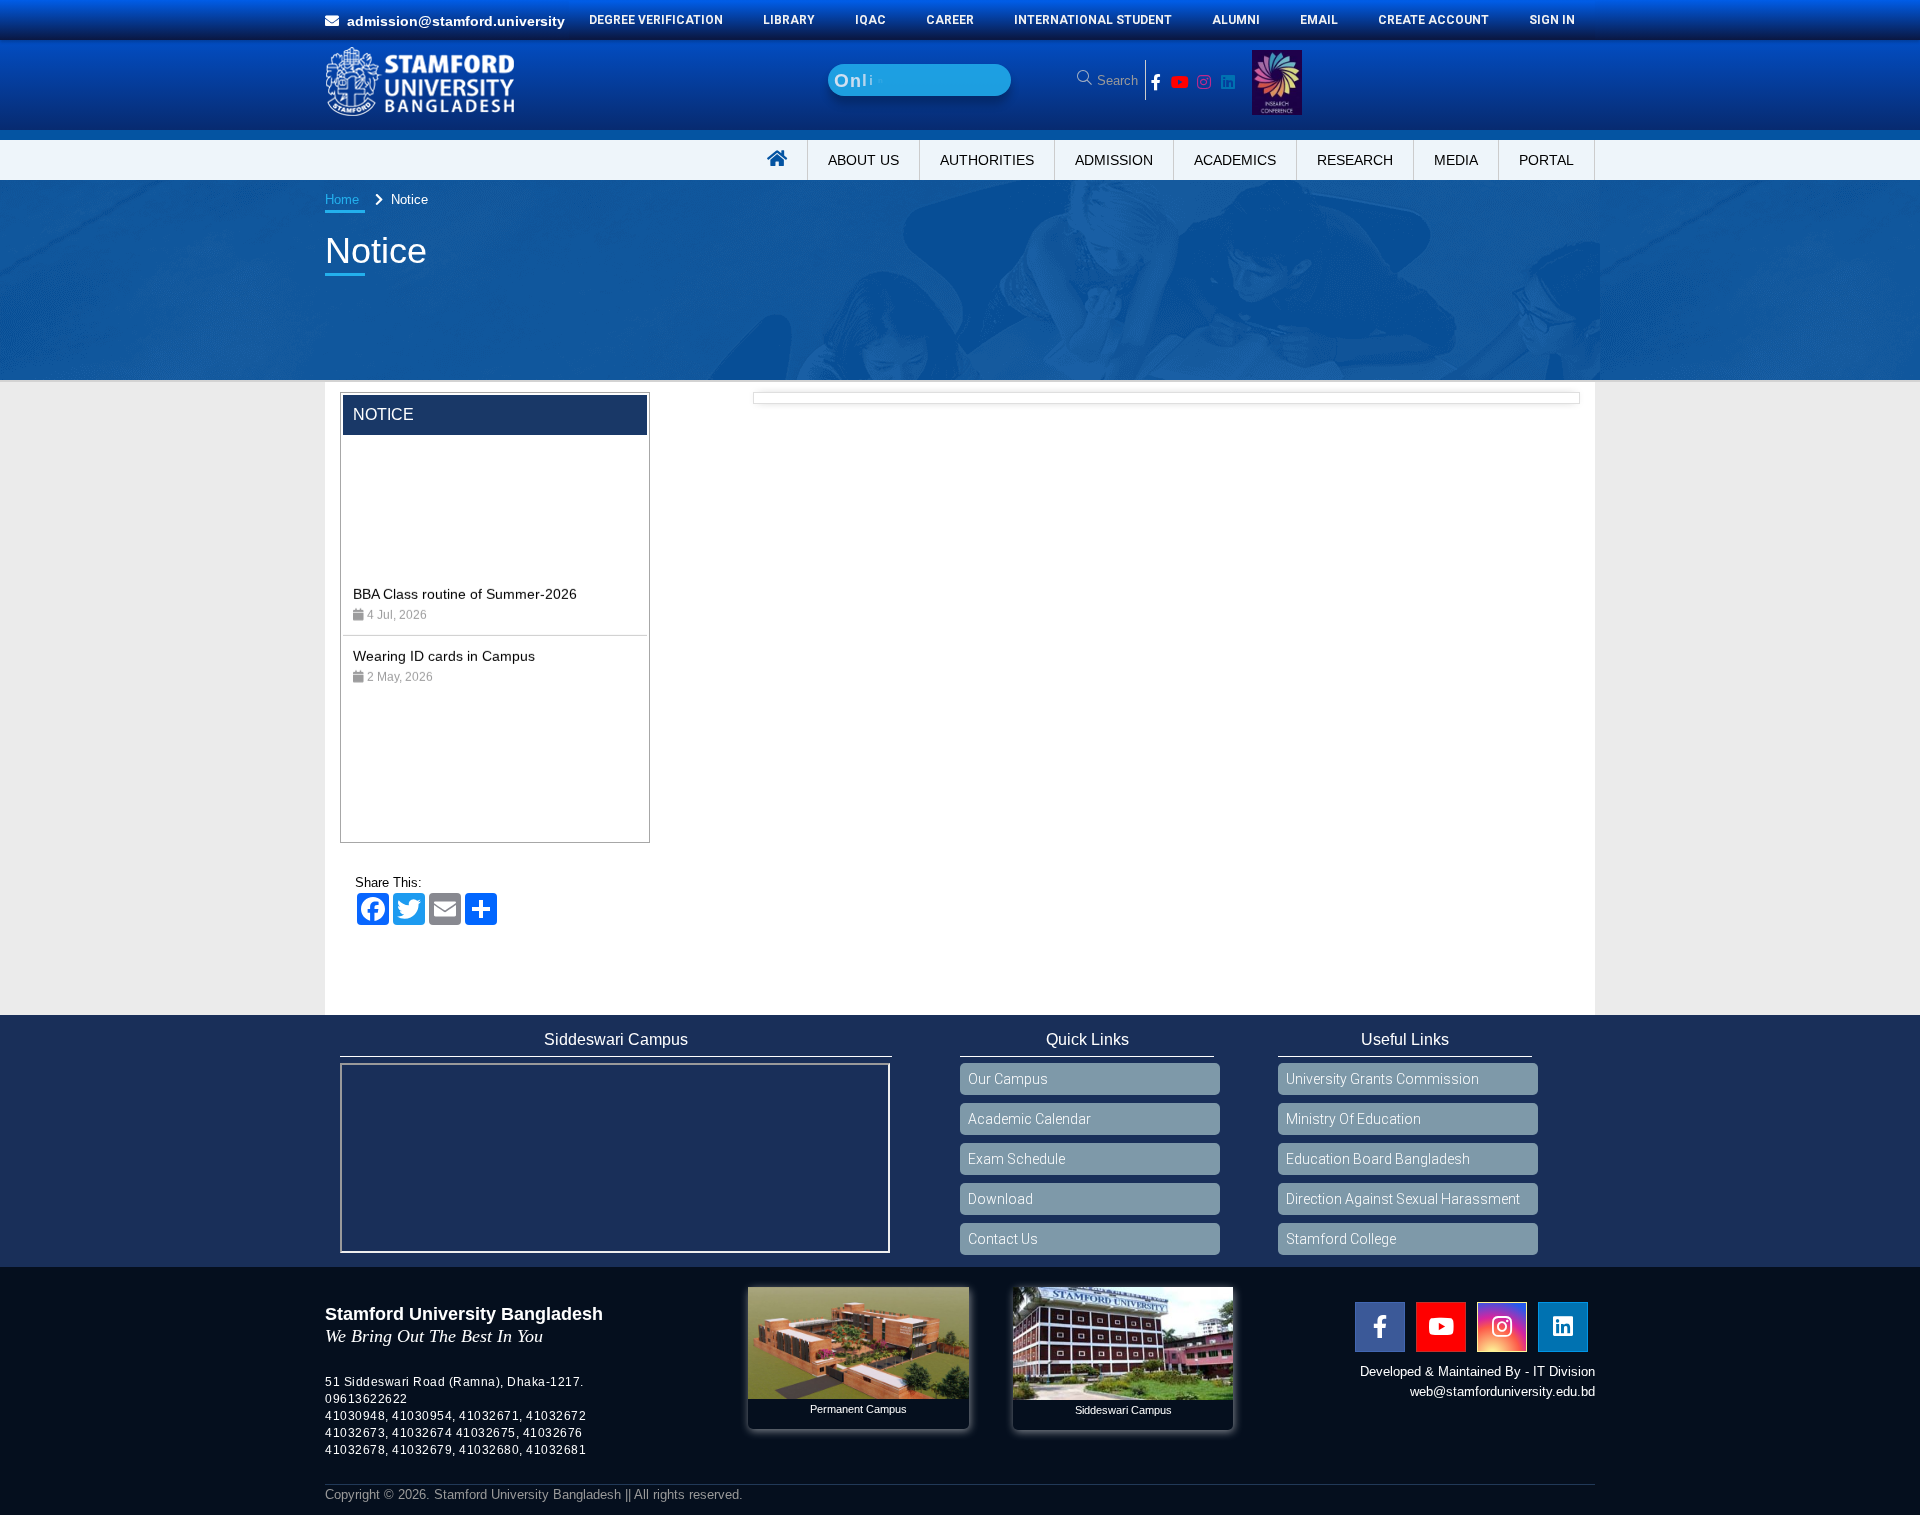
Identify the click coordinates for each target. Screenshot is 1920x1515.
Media (1456, 160)
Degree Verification (656, 20)
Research (1355, 160)
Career (950, 20)
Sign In (1552, 20)
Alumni (1236, 20)
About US (863, 160)
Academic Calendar (1029, 1119)
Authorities (987, 160)
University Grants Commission (1382, 1079)
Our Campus (1008, 1079)
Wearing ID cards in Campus (444, 595)
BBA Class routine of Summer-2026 (465, 533)
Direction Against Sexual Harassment (1403, 1199)
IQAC (870, 20)
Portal (1546, 160)
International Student (1093, 20)
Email (1319, 20)
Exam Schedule (1016, 1159)
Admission (1114, 160)
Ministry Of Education (1353, 1119)
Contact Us (1003, 1239)
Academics (1235, 160)
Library (789, 20)
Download (1000, 1199)
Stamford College (1341, 1239)
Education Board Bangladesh (1378, 1159)
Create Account (1433, 20)
